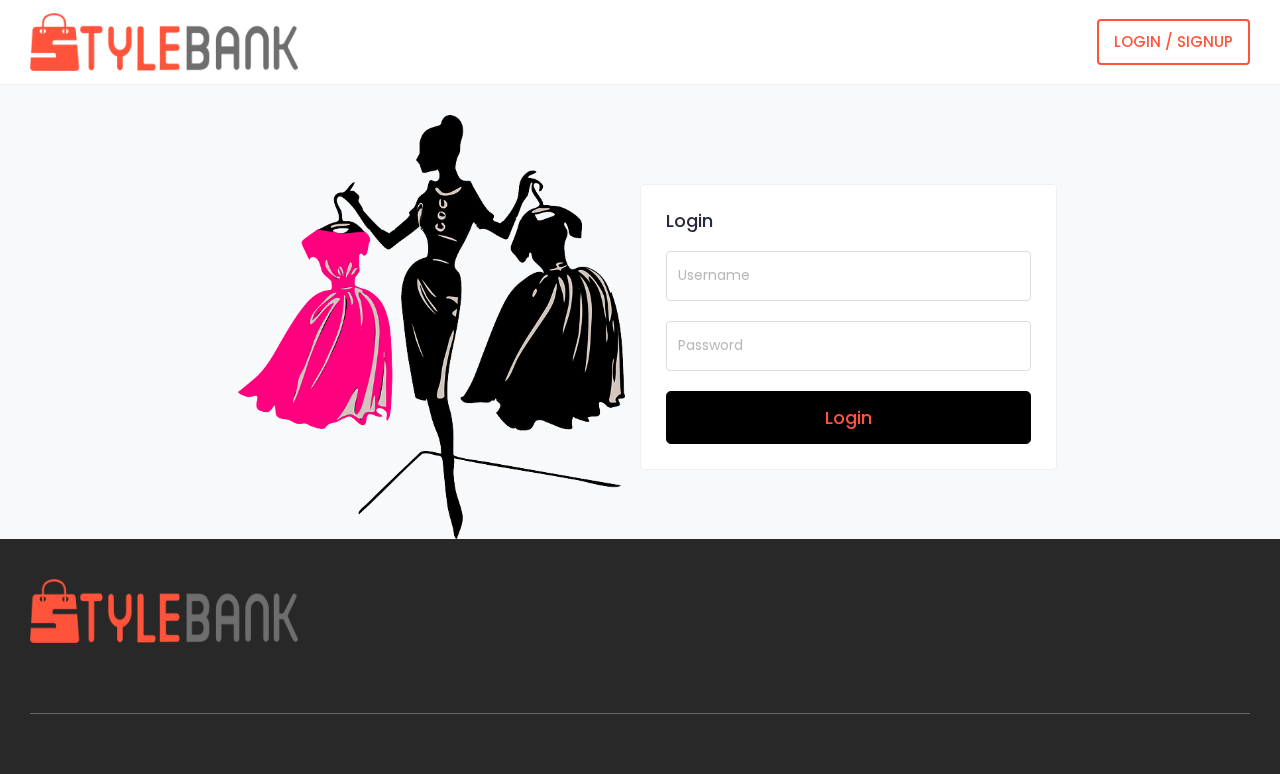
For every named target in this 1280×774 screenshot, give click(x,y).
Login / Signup (1173, 41)
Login (848, 417)
